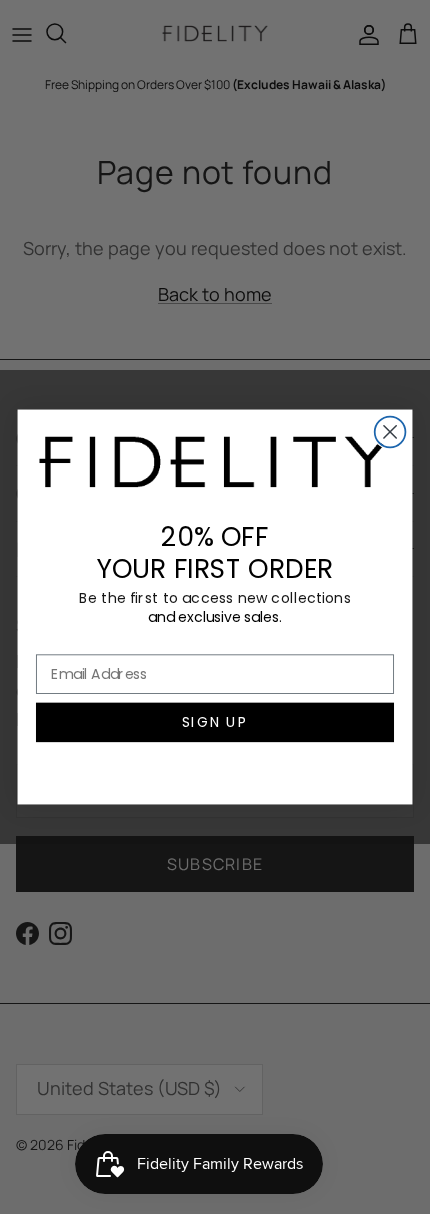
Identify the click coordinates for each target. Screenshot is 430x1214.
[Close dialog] (390, 432)
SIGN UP (215, 722)
